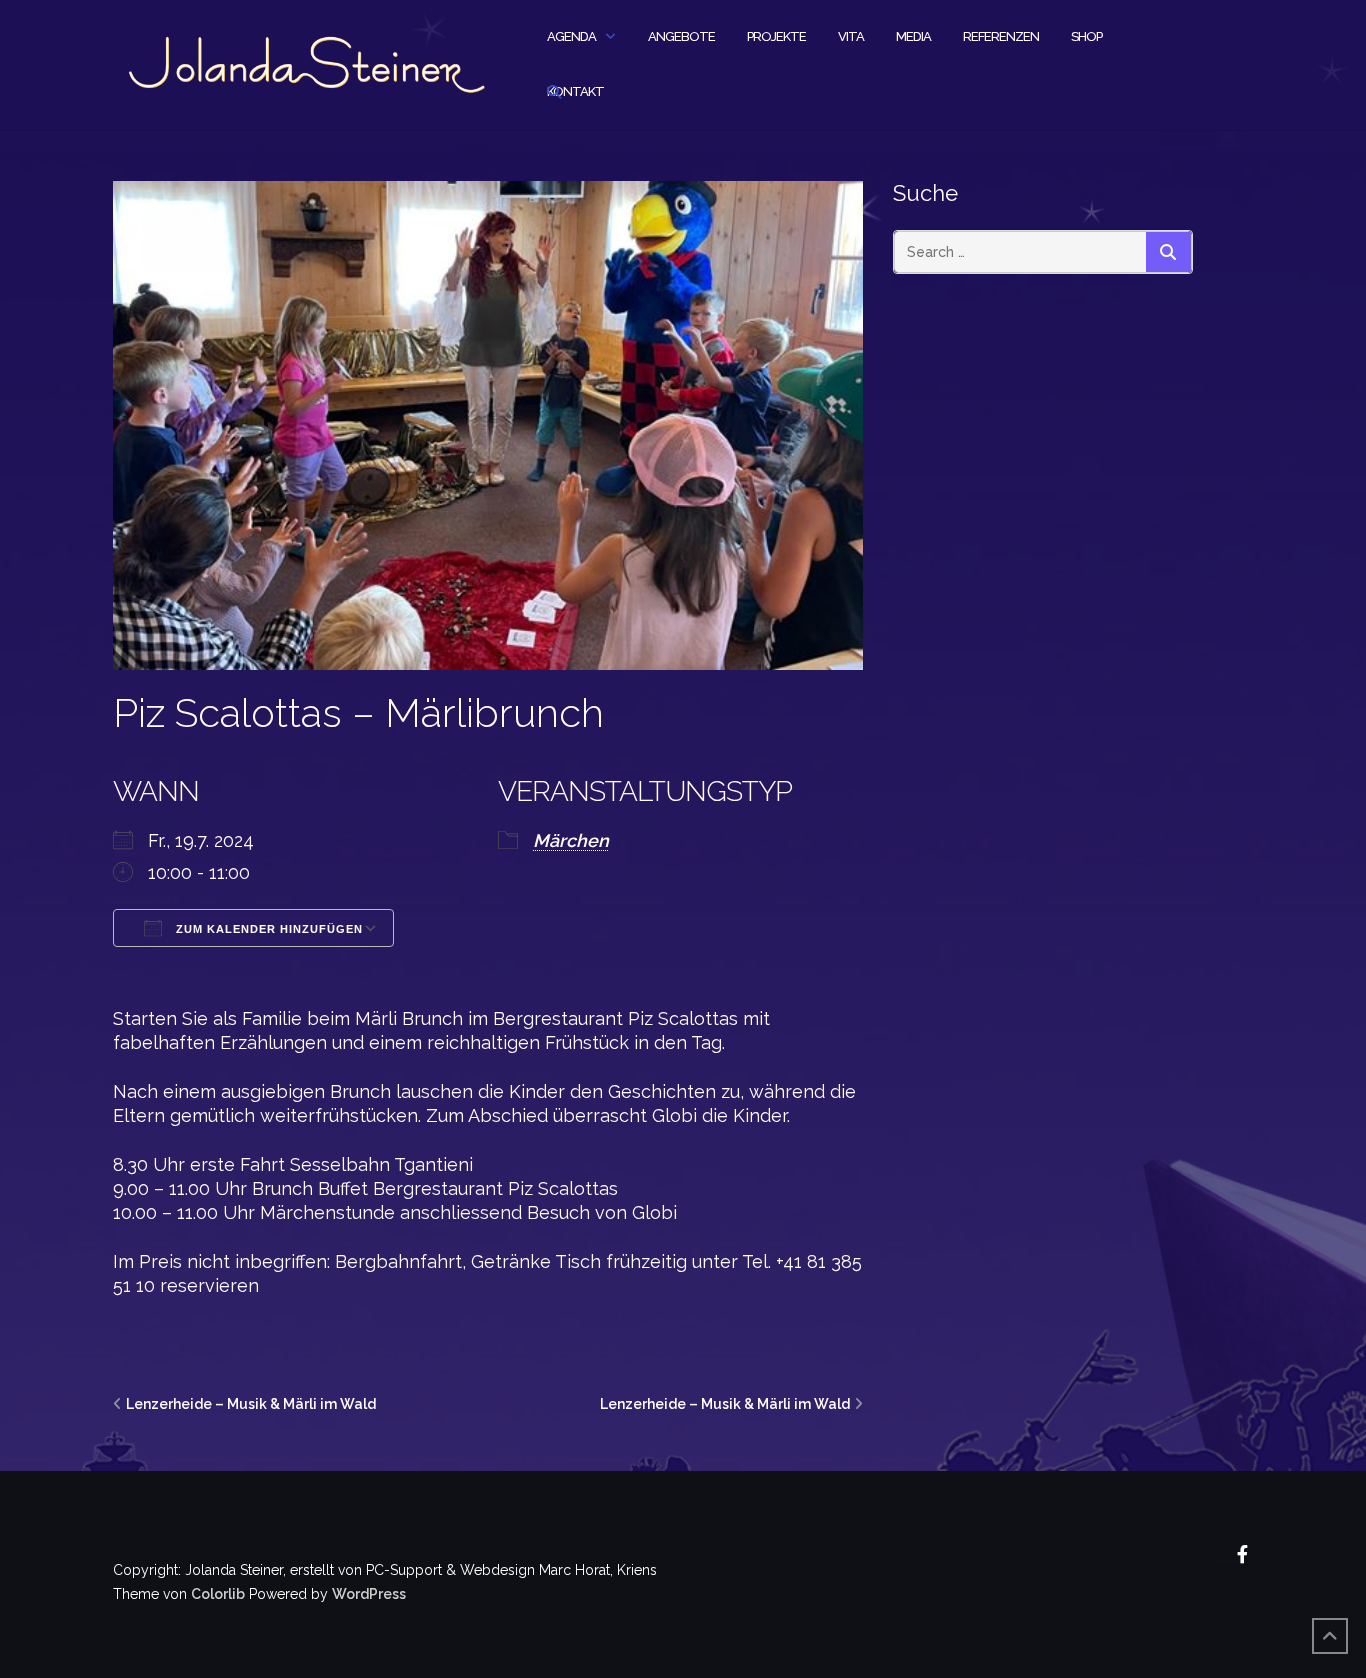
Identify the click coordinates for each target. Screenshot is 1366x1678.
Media (913, 36)
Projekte (776, 36)
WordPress (369, 1594)
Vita (851, 36)
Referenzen (1001, 36)
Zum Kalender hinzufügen (267, 929)
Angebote (681, 36)
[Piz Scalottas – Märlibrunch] (488, 424)
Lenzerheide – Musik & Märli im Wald (251, 1404)
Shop (1086, 36)
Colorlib (218, 1594)
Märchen (571, 840)
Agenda (571, 36)
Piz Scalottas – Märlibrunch (358, 712)
